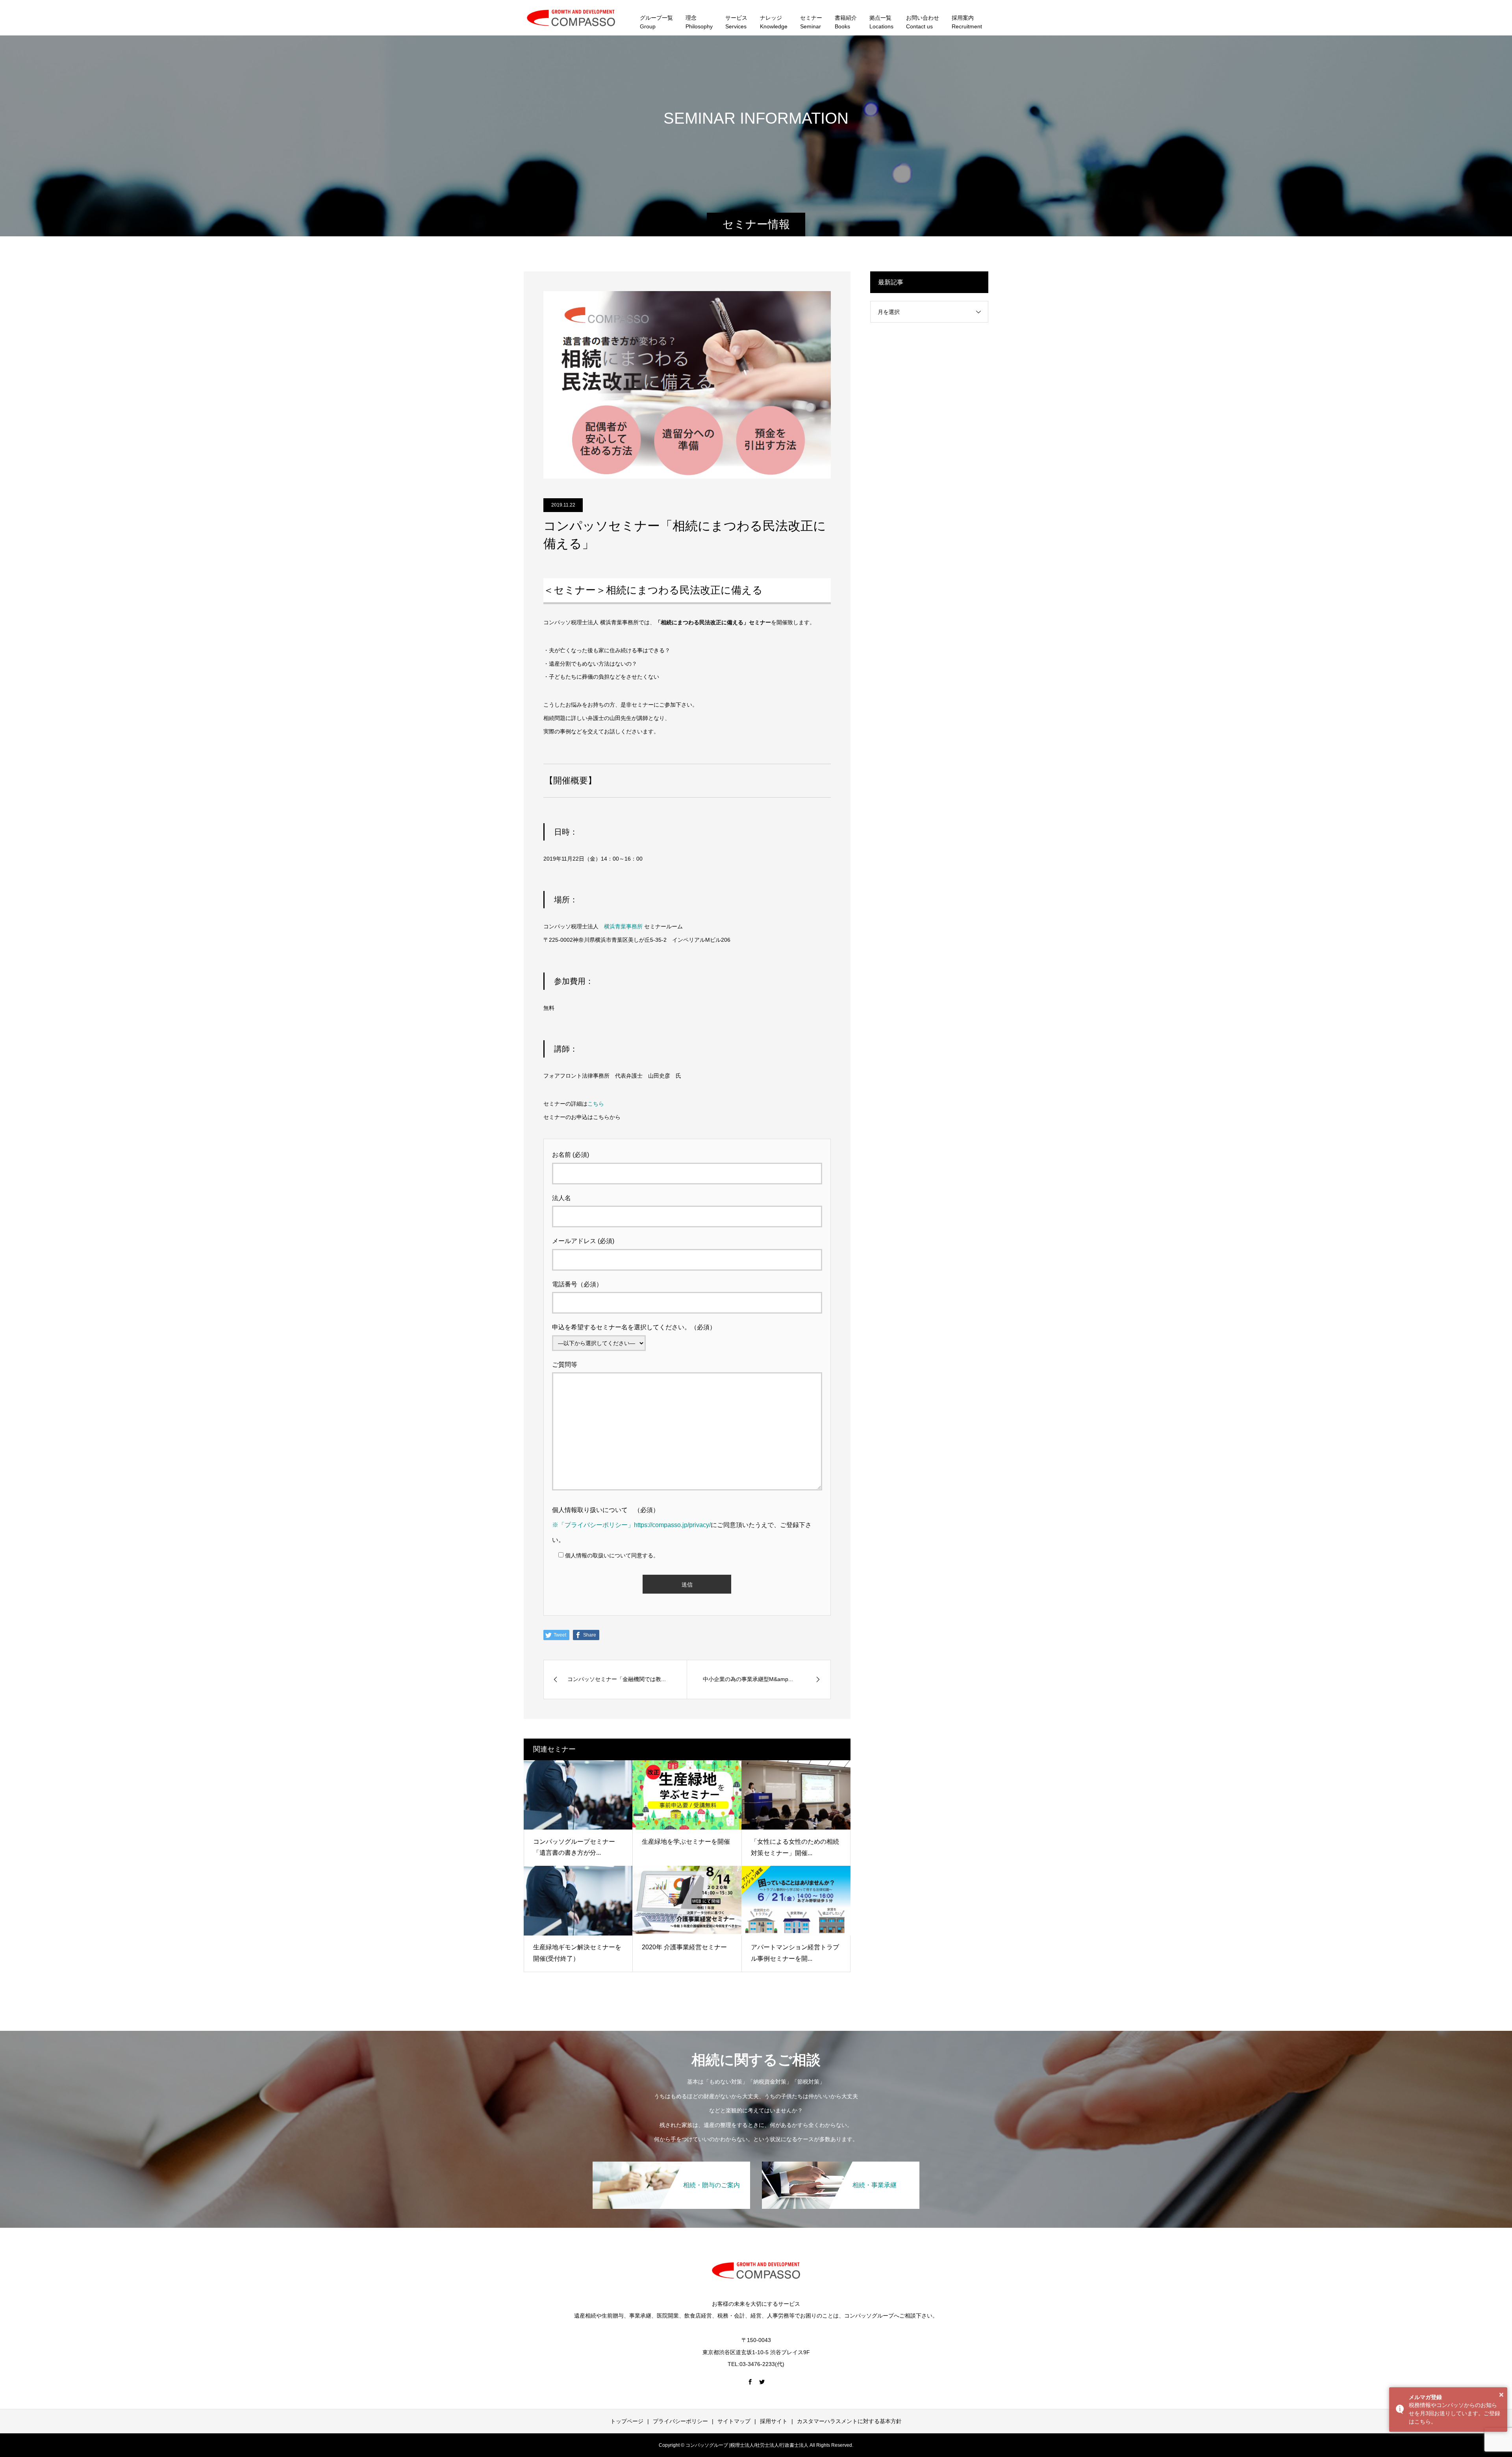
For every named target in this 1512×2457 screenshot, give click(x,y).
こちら (596, 1104)
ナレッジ (774, 22)
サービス (736, 22)
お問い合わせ (923, 22)
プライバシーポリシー (680, 2421)
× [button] (1501, 2395)
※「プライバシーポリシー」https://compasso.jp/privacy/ (631, 1525)
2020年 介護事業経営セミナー (684, 1947)
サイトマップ (734, 2421)
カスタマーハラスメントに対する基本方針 (849, 2421)
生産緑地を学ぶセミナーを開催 (686, 1842)
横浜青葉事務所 (623, 926)
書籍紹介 (846, 22)
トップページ (627, 2421)
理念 (699, 22)
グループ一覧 (656, 22)
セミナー (811, 22)
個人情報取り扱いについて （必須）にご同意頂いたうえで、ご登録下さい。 (682, 1525)
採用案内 (967, 22)
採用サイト (774, 2421)
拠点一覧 (881, 22)
